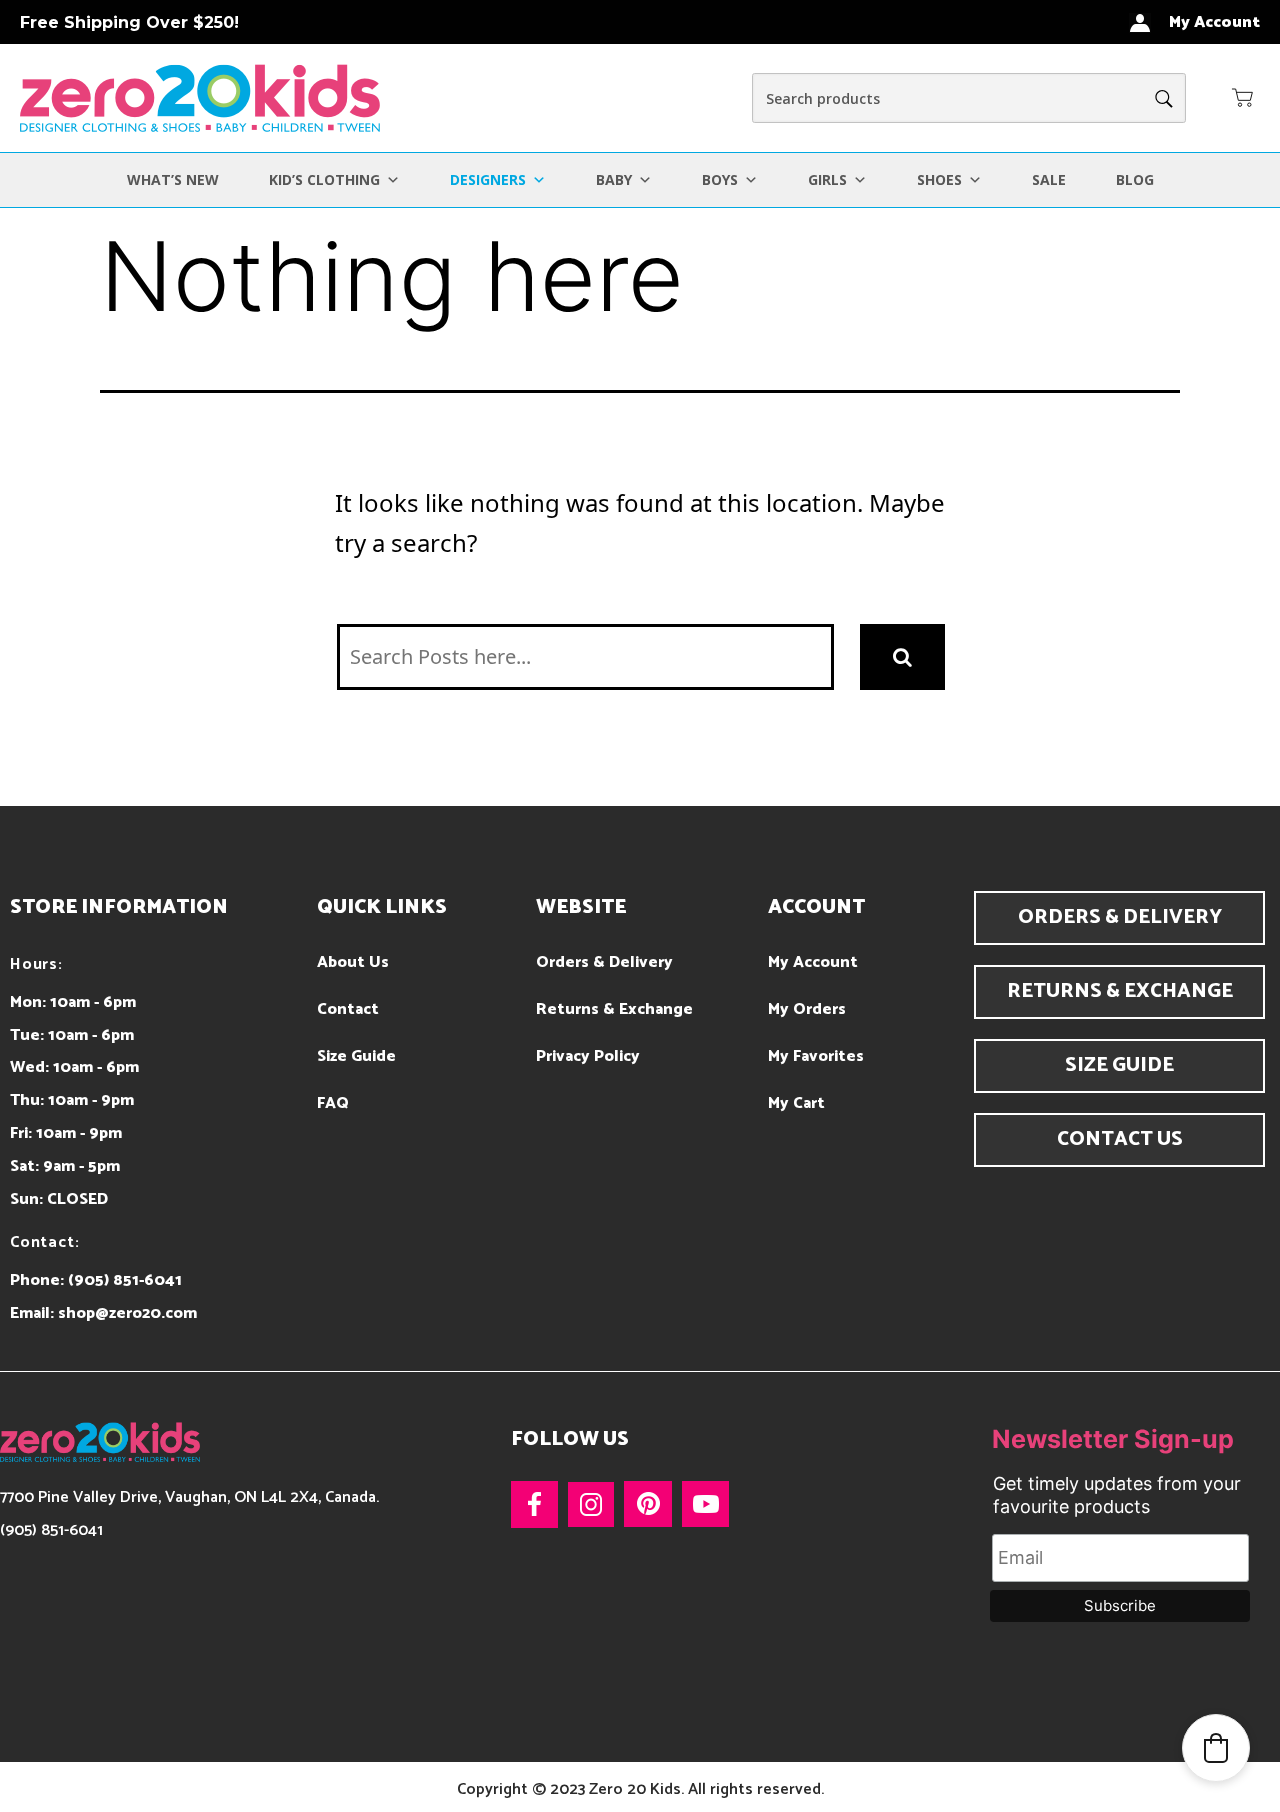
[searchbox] (969, 98)
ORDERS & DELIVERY (1120, 917)
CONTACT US (1120, 1139)
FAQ (333, 1103)
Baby (614, 179)
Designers (488, 179)
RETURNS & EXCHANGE (1120, 991)
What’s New (173, 179)
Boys (720, 179)
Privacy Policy (588, 1056)
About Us (353, 962)
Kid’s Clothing (324, 179)
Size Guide (356, 1056)
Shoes (939, 179)
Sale (1049, 179)
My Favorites (816, 1056)
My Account (813, 962)
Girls (827, 179)
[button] (1243, 97)
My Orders (807, 1009)
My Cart (796, 1103)
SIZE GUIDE (1119, 1065)
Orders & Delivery (604, 962)
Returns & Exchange (614, 1009)
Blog (1135, 179)
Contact (348, 1009)
